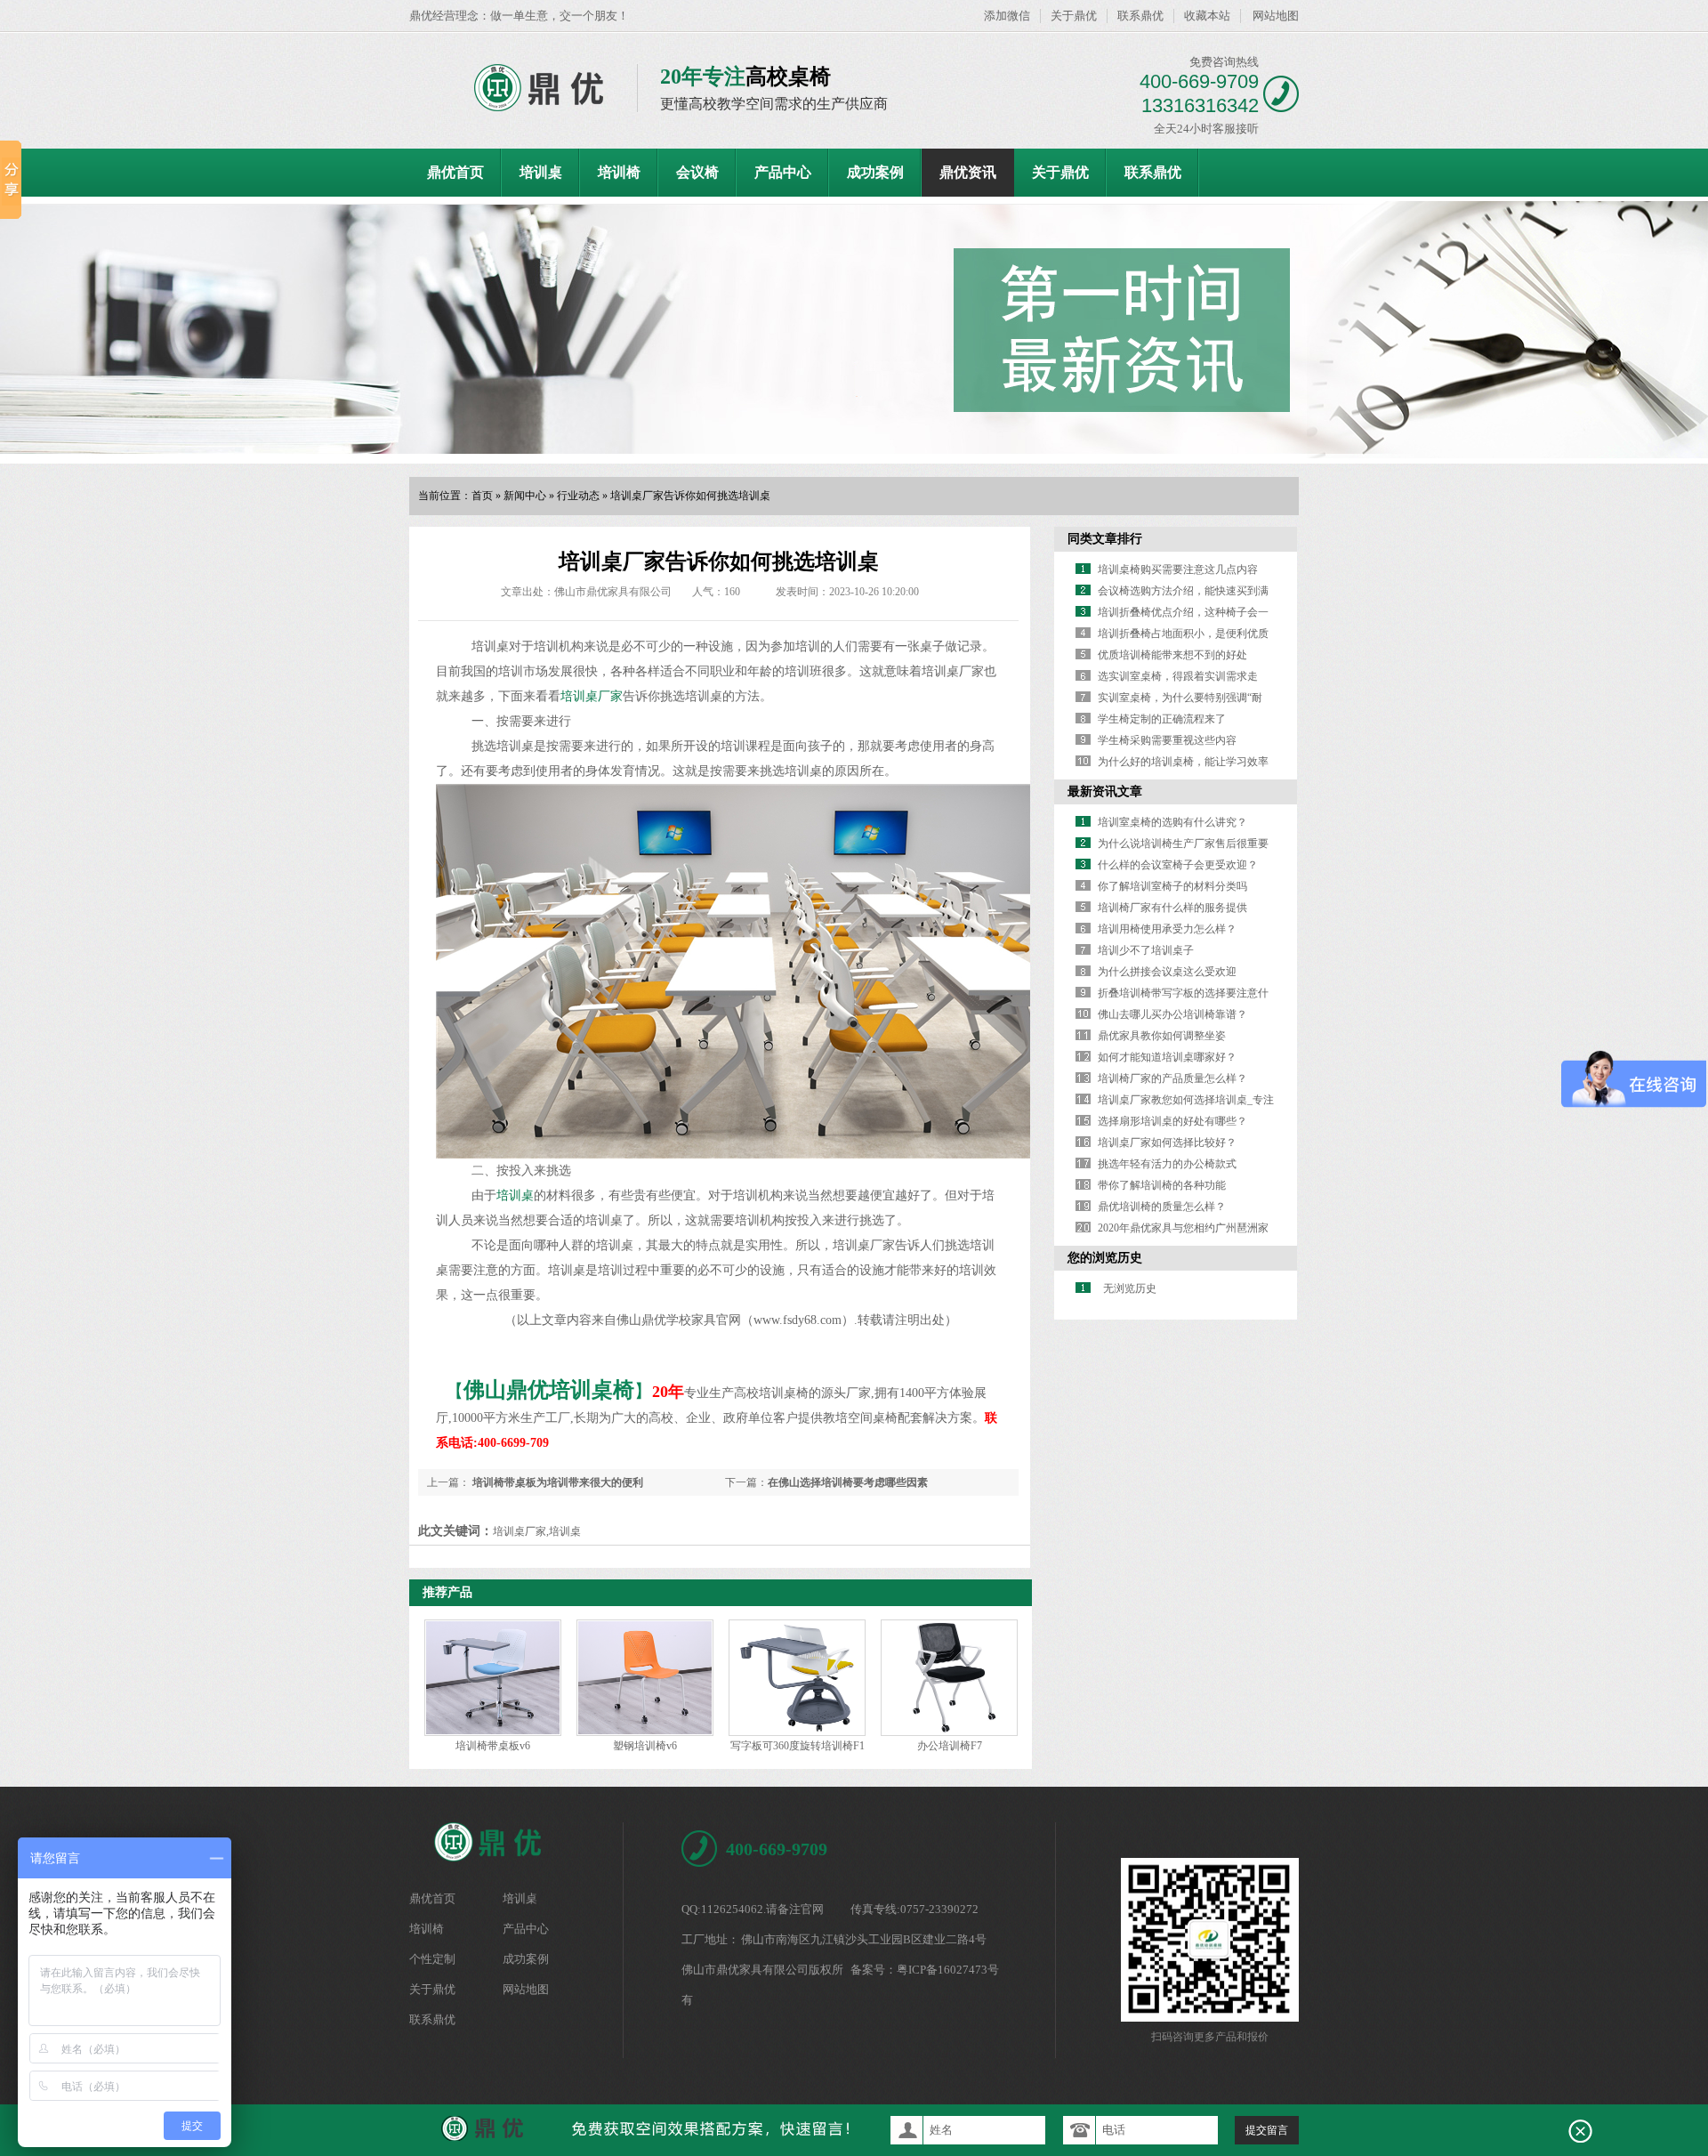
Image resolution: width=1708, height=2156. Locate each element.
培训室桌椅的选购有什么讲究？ (1172, 822)
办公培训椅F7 (950, 1746)
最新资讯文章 (1105, 791)
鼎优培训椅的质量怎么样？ (1162, 1207)
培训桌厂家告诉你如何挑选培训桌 (690, 496)
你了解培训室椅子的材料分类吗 (1172, 886)
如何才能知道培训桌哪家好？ (1167, 1057)
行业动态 (578, 496)
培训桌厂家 (592, 696)
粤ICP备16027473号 (948, 1970)
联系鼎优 (1140, 16)
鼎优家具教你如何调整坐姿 (1162, 1036)
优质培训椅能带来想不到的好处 (1172, 655)
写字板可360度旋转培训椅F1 (798, 1746)
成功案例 (875, 172)
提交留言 (1267, 2130)
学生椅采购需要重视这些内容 (1167, 740)
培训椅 (619, 172)
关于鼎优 (1074, 16)
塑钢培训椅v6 (645, 1746)
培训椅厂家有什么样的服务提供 (1172, 908)
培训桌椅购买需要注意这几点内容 (1178, 569)
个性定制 (432, 1959)
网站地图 (1276, 16)
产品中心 (783, 172)
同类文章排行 (1105, 539)
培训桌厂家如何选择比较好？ (1167, 1143)
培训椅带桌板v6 (493, 1746)
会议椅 (697, 172)
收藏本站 (1207, 16)
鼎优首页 (455, 172)
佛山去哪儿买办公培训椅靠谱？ (1172, 1014)
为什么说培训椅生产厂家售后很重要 (1183, 844)
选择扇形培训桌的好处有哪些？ (1172, 1121)
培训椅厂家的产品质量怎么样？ (1172, 1078)
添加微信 (1007, 16)
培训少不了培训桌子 (1146, 950)
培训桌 (541, 172)
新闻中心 (525, 496)
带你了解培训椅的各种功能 (1162, 1185)
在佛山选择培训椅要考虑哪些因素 (848, 1482)
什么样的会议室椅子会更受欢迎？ (1178, 865)
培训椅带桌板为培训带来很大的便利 (556, 1482)
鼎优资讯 (968, 172)
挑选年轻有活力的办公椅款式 (1167, 1164)
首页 (482, 496)
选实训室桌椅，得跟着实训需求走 (1178, 676)
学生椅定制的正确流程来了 (1162, 719)
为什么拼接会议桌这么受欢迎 (1167, 972)
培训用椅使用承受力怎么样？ (1167, 929)
